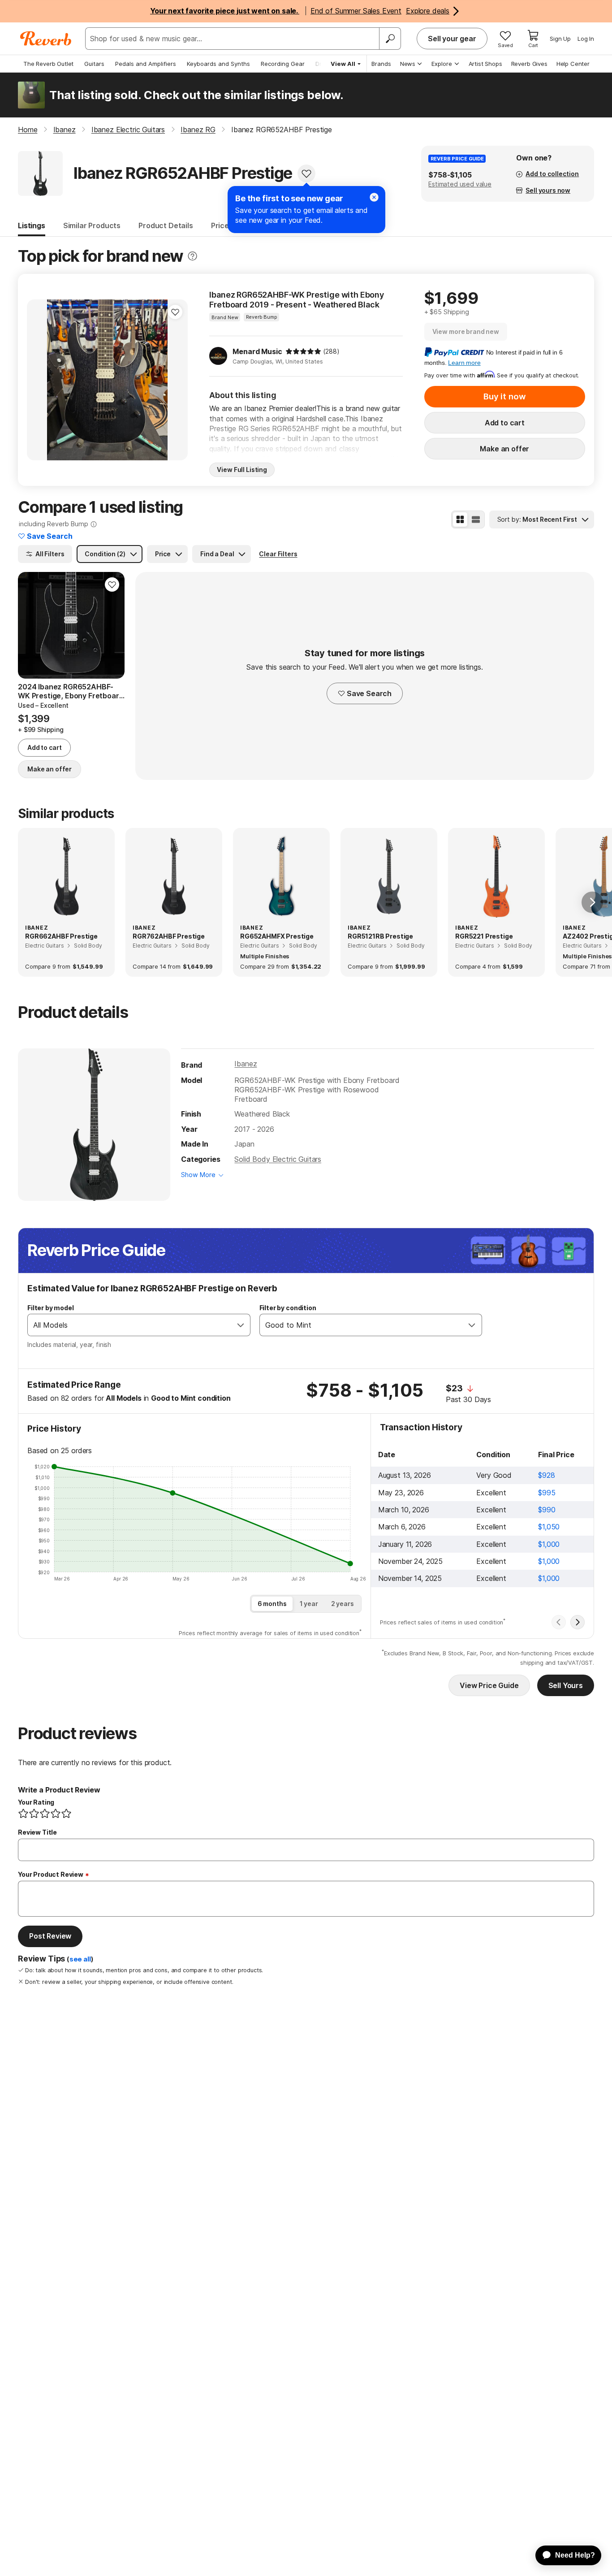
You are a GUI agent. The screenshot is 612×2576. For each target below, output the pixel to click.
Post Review (50, 1936)
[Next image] (175, 380)
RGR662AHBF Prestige (61, 936)
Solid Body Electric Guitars (278, 1159)
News (408, 64)
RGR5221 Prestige (484, 936)
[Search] (390, 39)
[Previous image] (39, 380)
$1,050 (549, 1527)
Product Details (166, 225)
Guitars (94, 64)
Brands (381, 64)
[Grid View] (460, 520)
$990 (547, 1510)
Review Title (37, 1832)
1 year (309, 1604)
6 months (272, 1604)
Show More (198, 1175)
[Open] (241, 1325)
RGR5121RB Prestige (380, 936)
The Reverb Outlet (48, 64)
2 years (343, 1604)
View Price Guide (489, 1685)
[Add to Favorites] (306, 173)
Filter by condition (288, 1308)
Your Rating (36, 1802)
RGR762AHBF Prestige (169, 936)
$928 (546, 1475)
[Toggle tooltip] (192, 256)
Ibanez (246, 1064)
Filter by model (51, 1308)
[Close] (374, 197)
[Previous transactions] (559, 1622)
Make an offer (504, 449)
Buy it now (504, 396)
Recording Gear (283, 64)
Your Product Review (51, 1874)
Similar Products (92, 225)
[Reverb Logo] (46, 39)
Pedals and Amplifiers (146, 64)
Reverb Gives (529, 64)
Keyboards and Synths (218, 64)
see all (80, 1959)
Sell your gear (452, 39)
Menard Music (257, 351)
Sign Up (560, 39)
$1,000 (549, 1544)
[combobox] (130, 1325)
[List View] (476, 520)
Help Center (573, 64)
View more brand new (466, 331)
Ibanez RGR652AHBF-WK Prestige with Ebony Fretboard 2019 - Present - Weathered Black (297, 300)
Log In (586, 39)
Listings (32, 225)
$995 (547, 1493)
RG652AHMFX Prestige (277, 936)
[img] (303, 351)
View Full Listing (242, 470)
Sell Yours (566, 1685)
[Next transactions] (578, 1622)
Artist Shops (485, 64)
